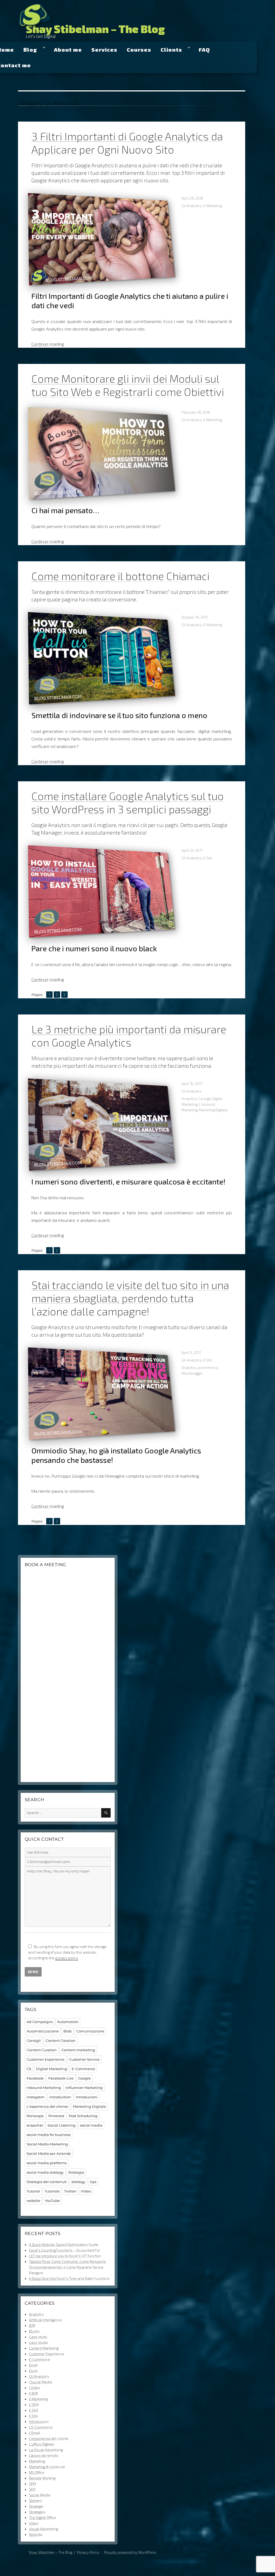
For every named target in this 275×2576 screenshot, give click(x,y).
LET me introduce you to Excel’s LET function (65, 2256)
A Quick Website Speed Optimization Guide (64, 2245)
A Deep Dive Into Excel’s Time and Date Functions (69, 2279)
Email (33, 2365)
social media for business (48, 2135)
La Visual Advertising (46, 2450)
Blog (30, 49)
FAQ (204, 49)
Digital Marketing (52, 2069)
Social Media (40, 2495)
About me (68, 49)
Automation (68, 2022)
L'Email (35, 2433)
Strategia (76, 2172)
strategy (78, 2182)
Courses (139, 49)
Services (104, 49)
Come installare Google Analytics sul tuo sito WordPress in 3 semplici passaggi (128, 802)
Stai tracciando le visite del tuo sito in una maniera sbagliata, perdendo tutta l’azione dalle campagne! (130, 1298)
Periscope (35, 2116)
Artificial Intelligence (46, 2320)
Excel (33, 2371)
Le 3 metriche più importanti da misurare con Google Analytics (129, 1036)
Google (84, 2078)
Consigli (205, 1099)
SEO (32, 2489)
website (33, 2201)
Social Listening (61, 2125)
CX (29, 2069)
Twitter (70, 2191)
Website (36, 2535)
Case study (38, 2337)
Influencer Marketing (84, 2088)
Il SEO (34, 2410)
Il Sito (208, 858)
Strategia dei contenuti (47, 2182)
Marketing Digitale (213, 1110)
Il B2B (33, 2393)
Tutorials (52, 2191)
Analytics (189, 1099)
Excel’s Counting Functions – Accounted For (65, 2250)
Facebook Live (61, 2078)
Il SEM (34, 2405)
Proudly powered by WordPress (130, 2552)
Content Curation (42, 2050)
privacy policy (67, 1958)
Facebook (35, 2078)
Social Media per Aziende (49, 2153)
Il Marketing (213, 206)
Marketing (37, 2461)
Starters (36, 2501)
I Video (35, 2388)
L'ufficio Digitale (42, 2444)
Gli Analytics (192, 206)
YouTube (52, 2201)
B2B (32, 2326)
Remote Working (42, 2478)
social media (91, 2125)
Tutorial (33, 2191)
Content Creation (60, 2041)
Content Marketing (44, 2348)
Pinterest (56, 2116)
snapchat (35, 2125)
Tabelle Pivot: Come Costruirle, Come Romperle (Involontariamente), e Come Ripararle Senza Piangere (67, 2267)
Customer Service (84, 2059)
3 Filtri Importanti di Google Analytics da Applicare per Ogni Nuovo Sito (127, 143)
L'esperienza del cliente (47, 2106)
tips (93, 2182)
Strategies (37, 2512)
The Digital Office (43, 2518)
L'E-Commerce (41, 2427)
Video (86, 2191)
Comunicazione (90, 2031)
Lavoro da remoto (44, 2456)
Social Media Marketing (47, 2144)
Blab (68, 2031)
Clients (171, 49)
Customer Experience (46, 2059)
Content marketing (78, 2050)
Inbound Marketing (44, 2088)
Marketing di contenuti (47, 2467)
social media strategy (45, 2172)
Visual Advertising (44, 2529)
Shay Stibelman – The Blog (95, 29)
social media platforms (47, 2163)
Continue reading (48, 344)
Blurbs (34, 2331)
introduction (60, 2097)
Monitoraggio (192, 1373)
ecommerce (208, 1368)
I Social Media (40, 2382)
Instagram (36, 2097)
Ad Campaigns (40, 2022)
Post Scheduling (83, 2116)
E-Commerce (83, 2069)
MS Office (37, 2472)
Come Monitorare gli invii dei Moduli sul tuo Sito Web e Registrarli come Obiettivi (128, 385)
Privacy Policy (88, 2552)
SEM (32, 2484)
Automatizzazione (43, 2031)
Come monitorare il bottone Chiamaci (120, 576)
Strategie (36, 2506)
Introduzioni (87, 2097)
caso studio (39, 2343)
